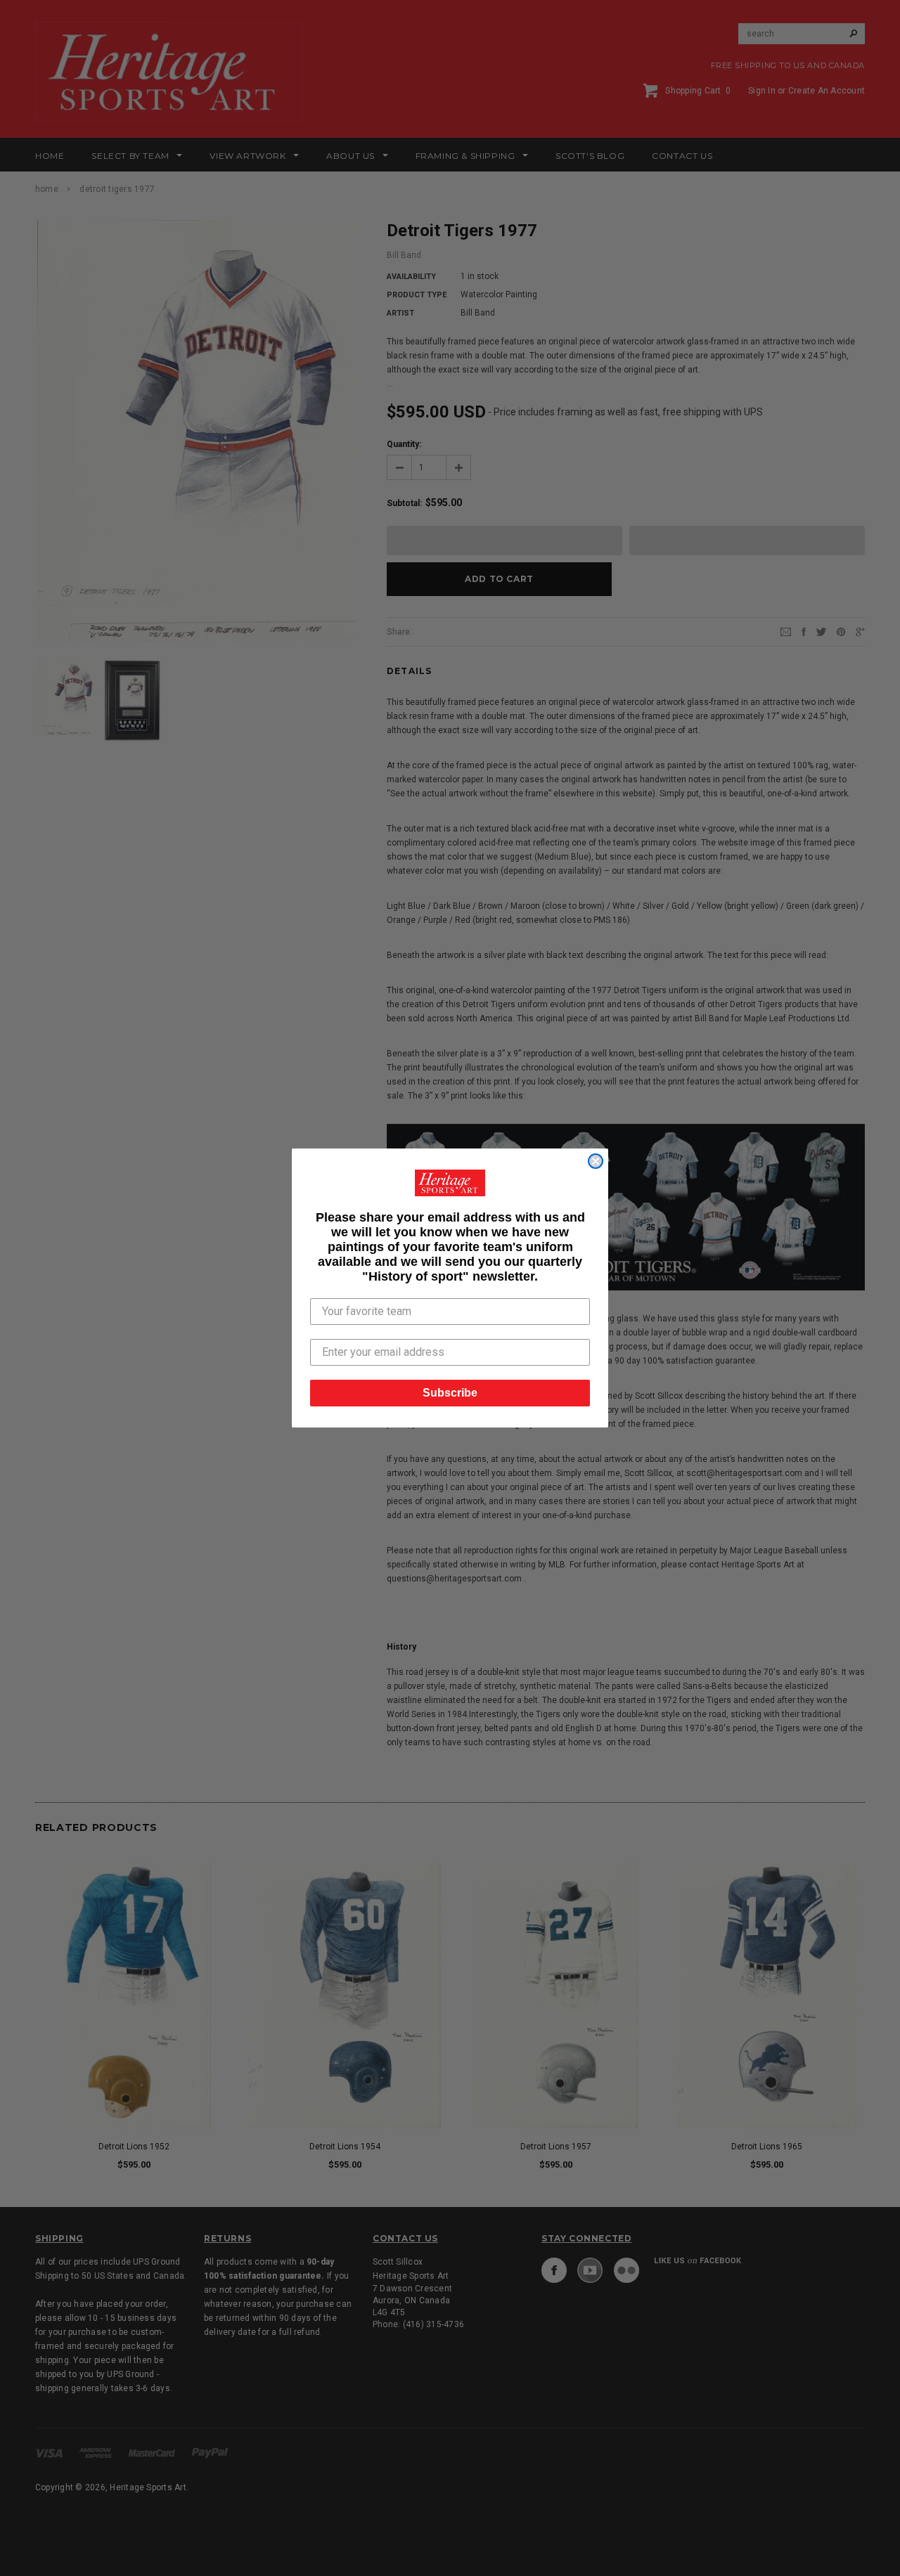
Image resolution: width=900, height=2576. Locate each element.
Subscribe (450, 1393)
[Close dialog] (596, 1161)
